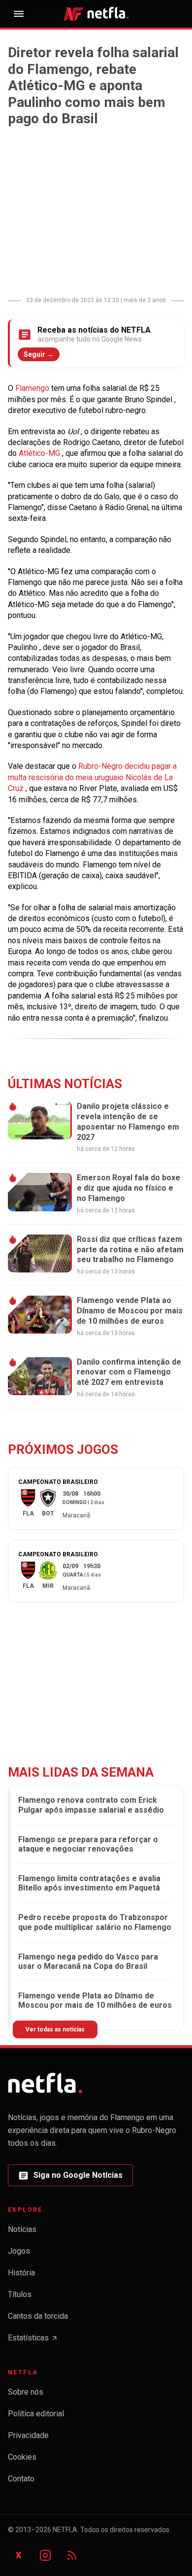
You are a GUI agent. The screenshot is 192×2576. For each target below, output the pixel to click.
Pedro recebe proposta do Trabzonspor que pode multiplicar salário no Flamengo (95, 1922)
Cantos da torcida (38, 2316)
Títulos (20, 2294)
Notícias (22, 2229)
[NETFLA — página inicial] (96, 14)
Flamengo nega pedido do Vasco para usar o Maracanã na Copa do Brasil (88, 1961)
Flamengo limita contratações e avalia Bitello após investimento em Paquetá (89, 1883)
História (21, 2273)
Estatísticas (33, 2341)
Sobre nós (26, 2392)
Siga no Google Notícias (70, 2178)
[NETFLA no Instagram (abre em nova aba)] (45, 2555)
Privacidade (28, 2435)
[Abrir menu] (19, 14)
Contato (21, 2479)
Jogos (19, 2251)
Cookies (22, 2457)
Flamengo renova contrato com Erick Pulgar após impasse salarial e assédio (91, 1805)
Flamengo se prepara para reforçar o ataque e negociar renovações (88, 1844)
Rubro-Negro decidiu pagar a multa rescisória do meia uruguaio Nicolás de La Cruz (92, 777)
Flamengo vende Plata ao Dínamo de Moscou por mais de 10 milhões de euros (95, 2000)
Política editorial (36, 2414)
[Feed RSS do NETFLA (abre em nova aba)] (72, 2555)
